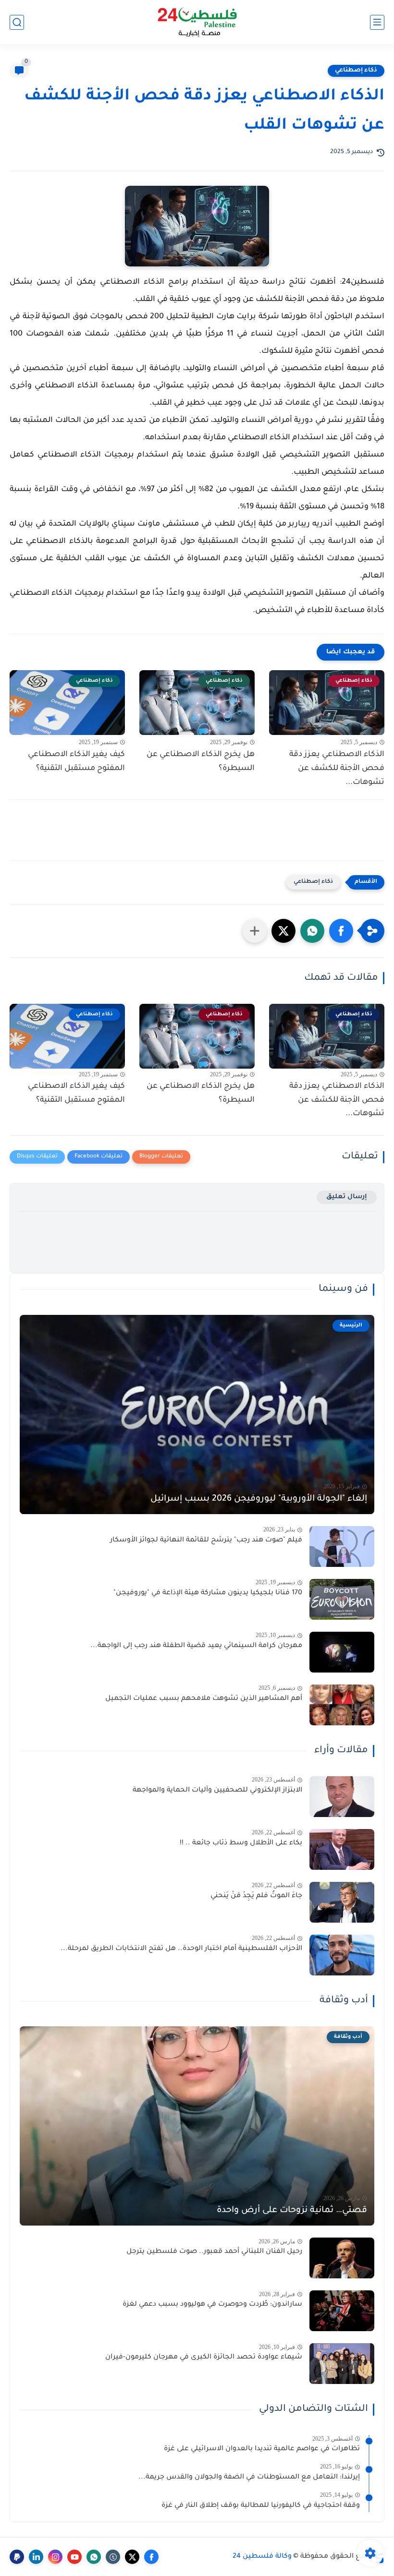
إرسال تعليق (347, 1197)
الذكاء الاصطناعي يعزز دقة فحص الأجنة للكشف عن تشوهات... (337, 769)
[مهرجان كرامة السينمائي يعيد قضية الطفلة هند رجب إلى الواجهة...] (342, 1652)
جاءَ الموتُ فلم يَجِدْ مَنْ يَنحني (256, 1896)
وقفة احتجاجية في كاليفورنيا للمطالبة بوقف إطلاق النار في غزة (261, 2506)
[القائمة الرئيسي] (377, 22)
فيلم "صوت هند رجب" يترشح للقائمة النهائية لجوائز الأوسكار (206, 1541)
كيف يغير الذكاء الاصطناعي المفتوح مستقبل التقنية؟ (76, 762)
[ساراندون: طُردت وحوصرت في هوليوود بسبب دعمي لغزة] (342, 2311)
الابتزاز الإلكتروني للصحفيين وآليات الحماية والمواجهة (217, 1791)
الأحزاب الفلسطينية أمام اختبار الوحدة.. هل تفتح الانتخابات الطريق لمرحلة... (181, 1949)
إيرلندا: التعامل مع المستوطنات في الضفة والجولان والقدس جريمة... (249, 2478)
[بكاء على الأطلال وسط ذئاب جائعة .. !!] (342, 1849)
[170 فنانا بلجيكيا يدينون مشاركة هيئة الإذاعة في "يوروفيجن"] (342, 1599)
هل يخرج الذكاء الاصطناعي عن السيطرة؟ (201, 762)
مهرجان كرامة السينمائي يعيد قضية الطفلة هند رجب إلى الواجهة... (196, 1646)
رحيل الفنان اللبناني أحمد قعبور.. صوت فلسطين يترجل (214, 2252)
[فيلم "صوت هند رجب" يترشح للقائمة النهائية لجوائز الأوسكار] (342, 1547)
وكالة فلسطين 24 (262, 2557)
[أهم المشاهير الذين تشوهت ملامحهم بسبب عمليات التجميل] (342, 1705)
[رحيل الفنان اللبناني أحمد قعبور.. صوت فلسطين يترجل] (342, 2258)
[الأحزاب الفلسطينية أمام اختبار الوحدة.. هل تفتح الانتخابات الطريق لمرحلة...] (342, 1955)
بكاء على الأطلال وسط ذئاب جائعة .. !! (241, 1843)
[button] (341, 931)
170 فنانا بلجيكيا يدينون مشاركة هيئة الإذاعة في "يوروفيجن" (208, 1593)
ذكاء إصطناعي (356, 71)
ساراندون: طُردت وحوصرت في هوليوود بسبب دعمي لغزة (212, 2305)
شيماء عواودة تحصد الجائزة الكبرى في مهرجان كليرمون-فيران (204, 2358)
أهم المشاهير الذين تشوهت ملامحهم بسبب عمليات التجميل (204, 1699)
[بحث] (17, 22)
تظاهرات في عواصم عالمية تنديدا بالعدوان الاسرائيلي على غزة (262, 2449)
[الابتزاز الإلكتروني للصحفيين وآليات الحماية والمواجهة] (342, 1797)
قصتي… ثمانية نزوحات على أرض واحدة (292, 2211)
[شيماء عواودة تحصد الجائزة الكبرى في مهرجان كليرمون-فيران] (342, 2364)
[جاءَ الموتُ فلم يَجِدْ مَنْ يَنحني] (342, 1902)
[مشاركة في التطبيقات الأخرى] (255, 931)
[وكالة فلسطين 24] (197, 22)
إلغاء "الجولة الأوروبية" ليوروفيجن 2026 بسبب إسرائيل (259, 1499)
